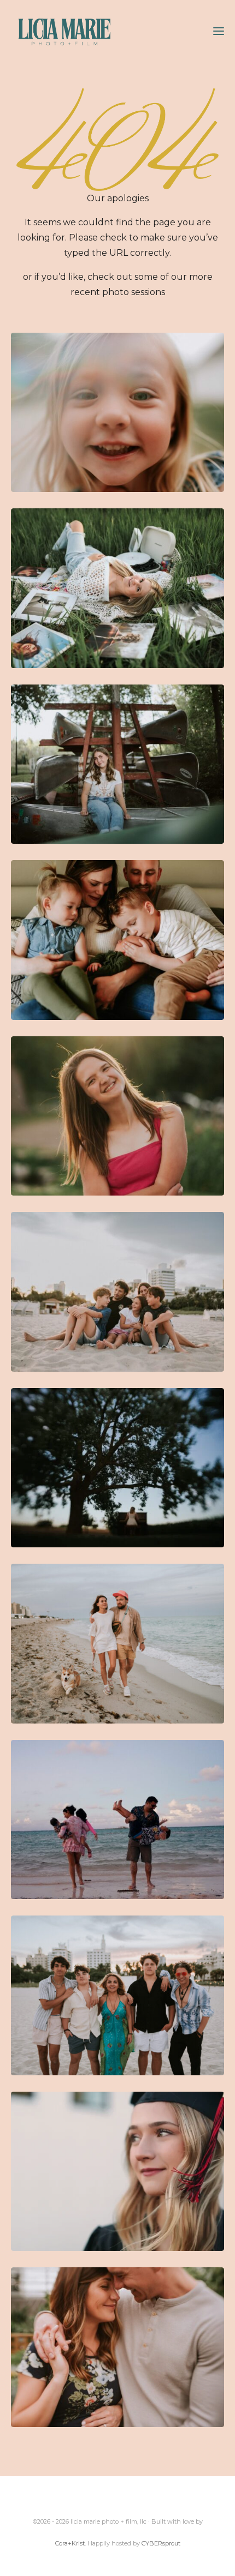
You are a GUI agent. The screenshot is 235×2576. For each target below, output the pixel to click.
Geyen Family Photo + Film (117, 413)
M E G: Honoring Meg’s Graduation (117, 2172)
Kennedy (117, 1116)
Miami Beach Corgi (117, 1644)
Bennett (117, 940)
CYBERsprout (161, 2543)
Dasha (117, 588)
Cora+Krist (70, 2543)
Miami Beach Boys (117, 1995)
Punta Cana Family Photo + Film (117, 1820)
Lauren (117, 764)
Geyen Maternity (117, 2347)
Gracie (117, 1468)
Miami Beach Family (117, 1292)
